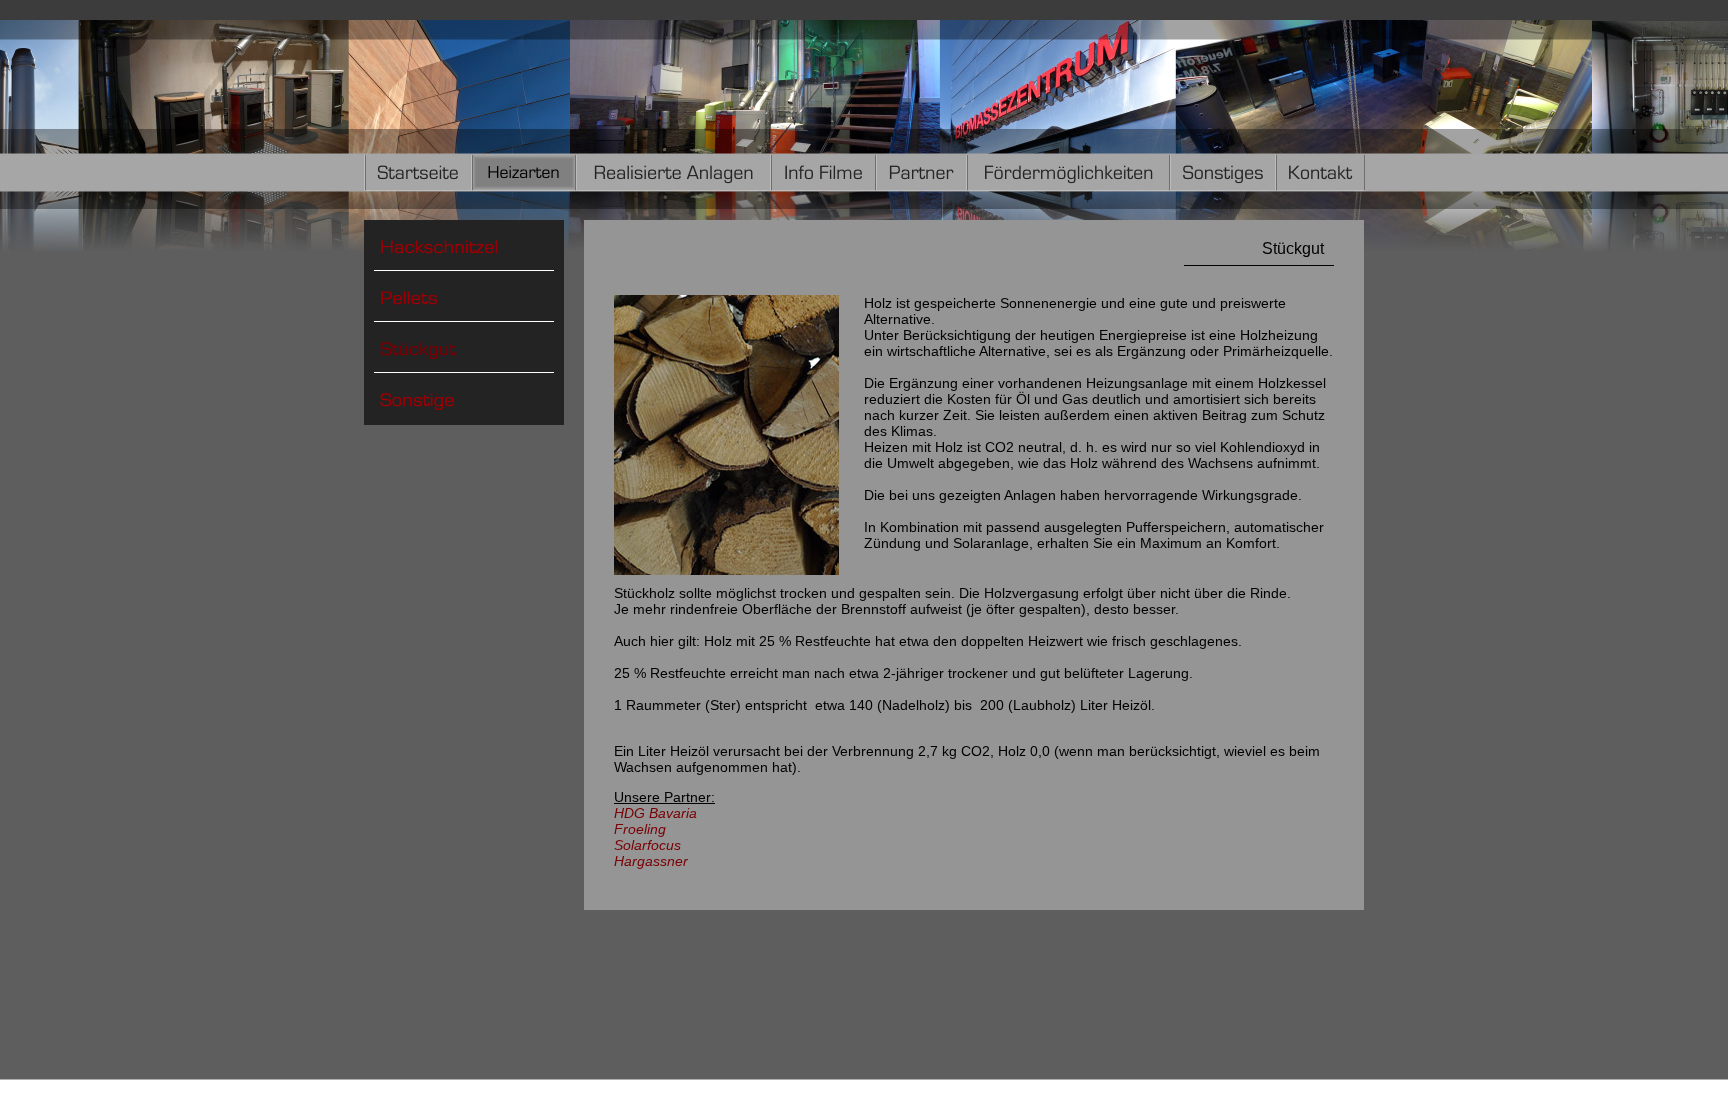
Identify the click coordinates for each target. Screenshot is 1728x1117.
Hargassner (651, 861)
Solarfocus (647, 845)
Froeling (640, 829)
